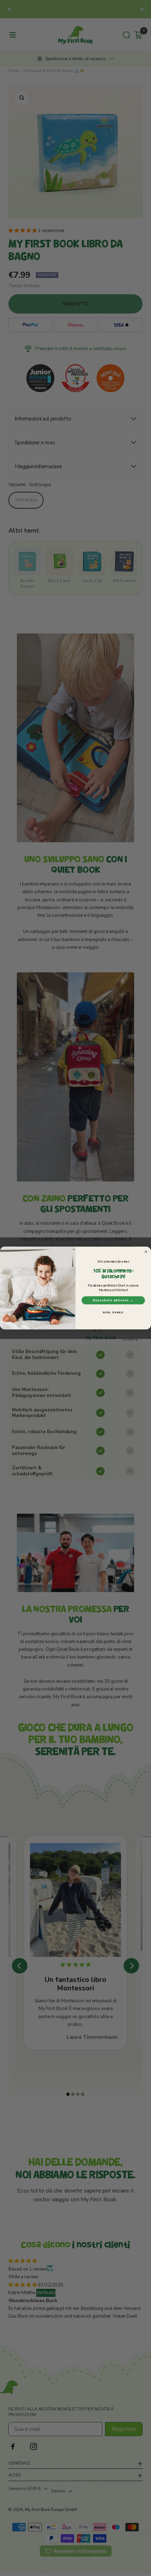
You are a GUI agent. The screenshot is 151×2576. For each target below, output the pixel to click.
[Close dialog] (146, 1252)
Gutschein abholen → (113, 1300)
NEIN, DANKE (113, 1313)
